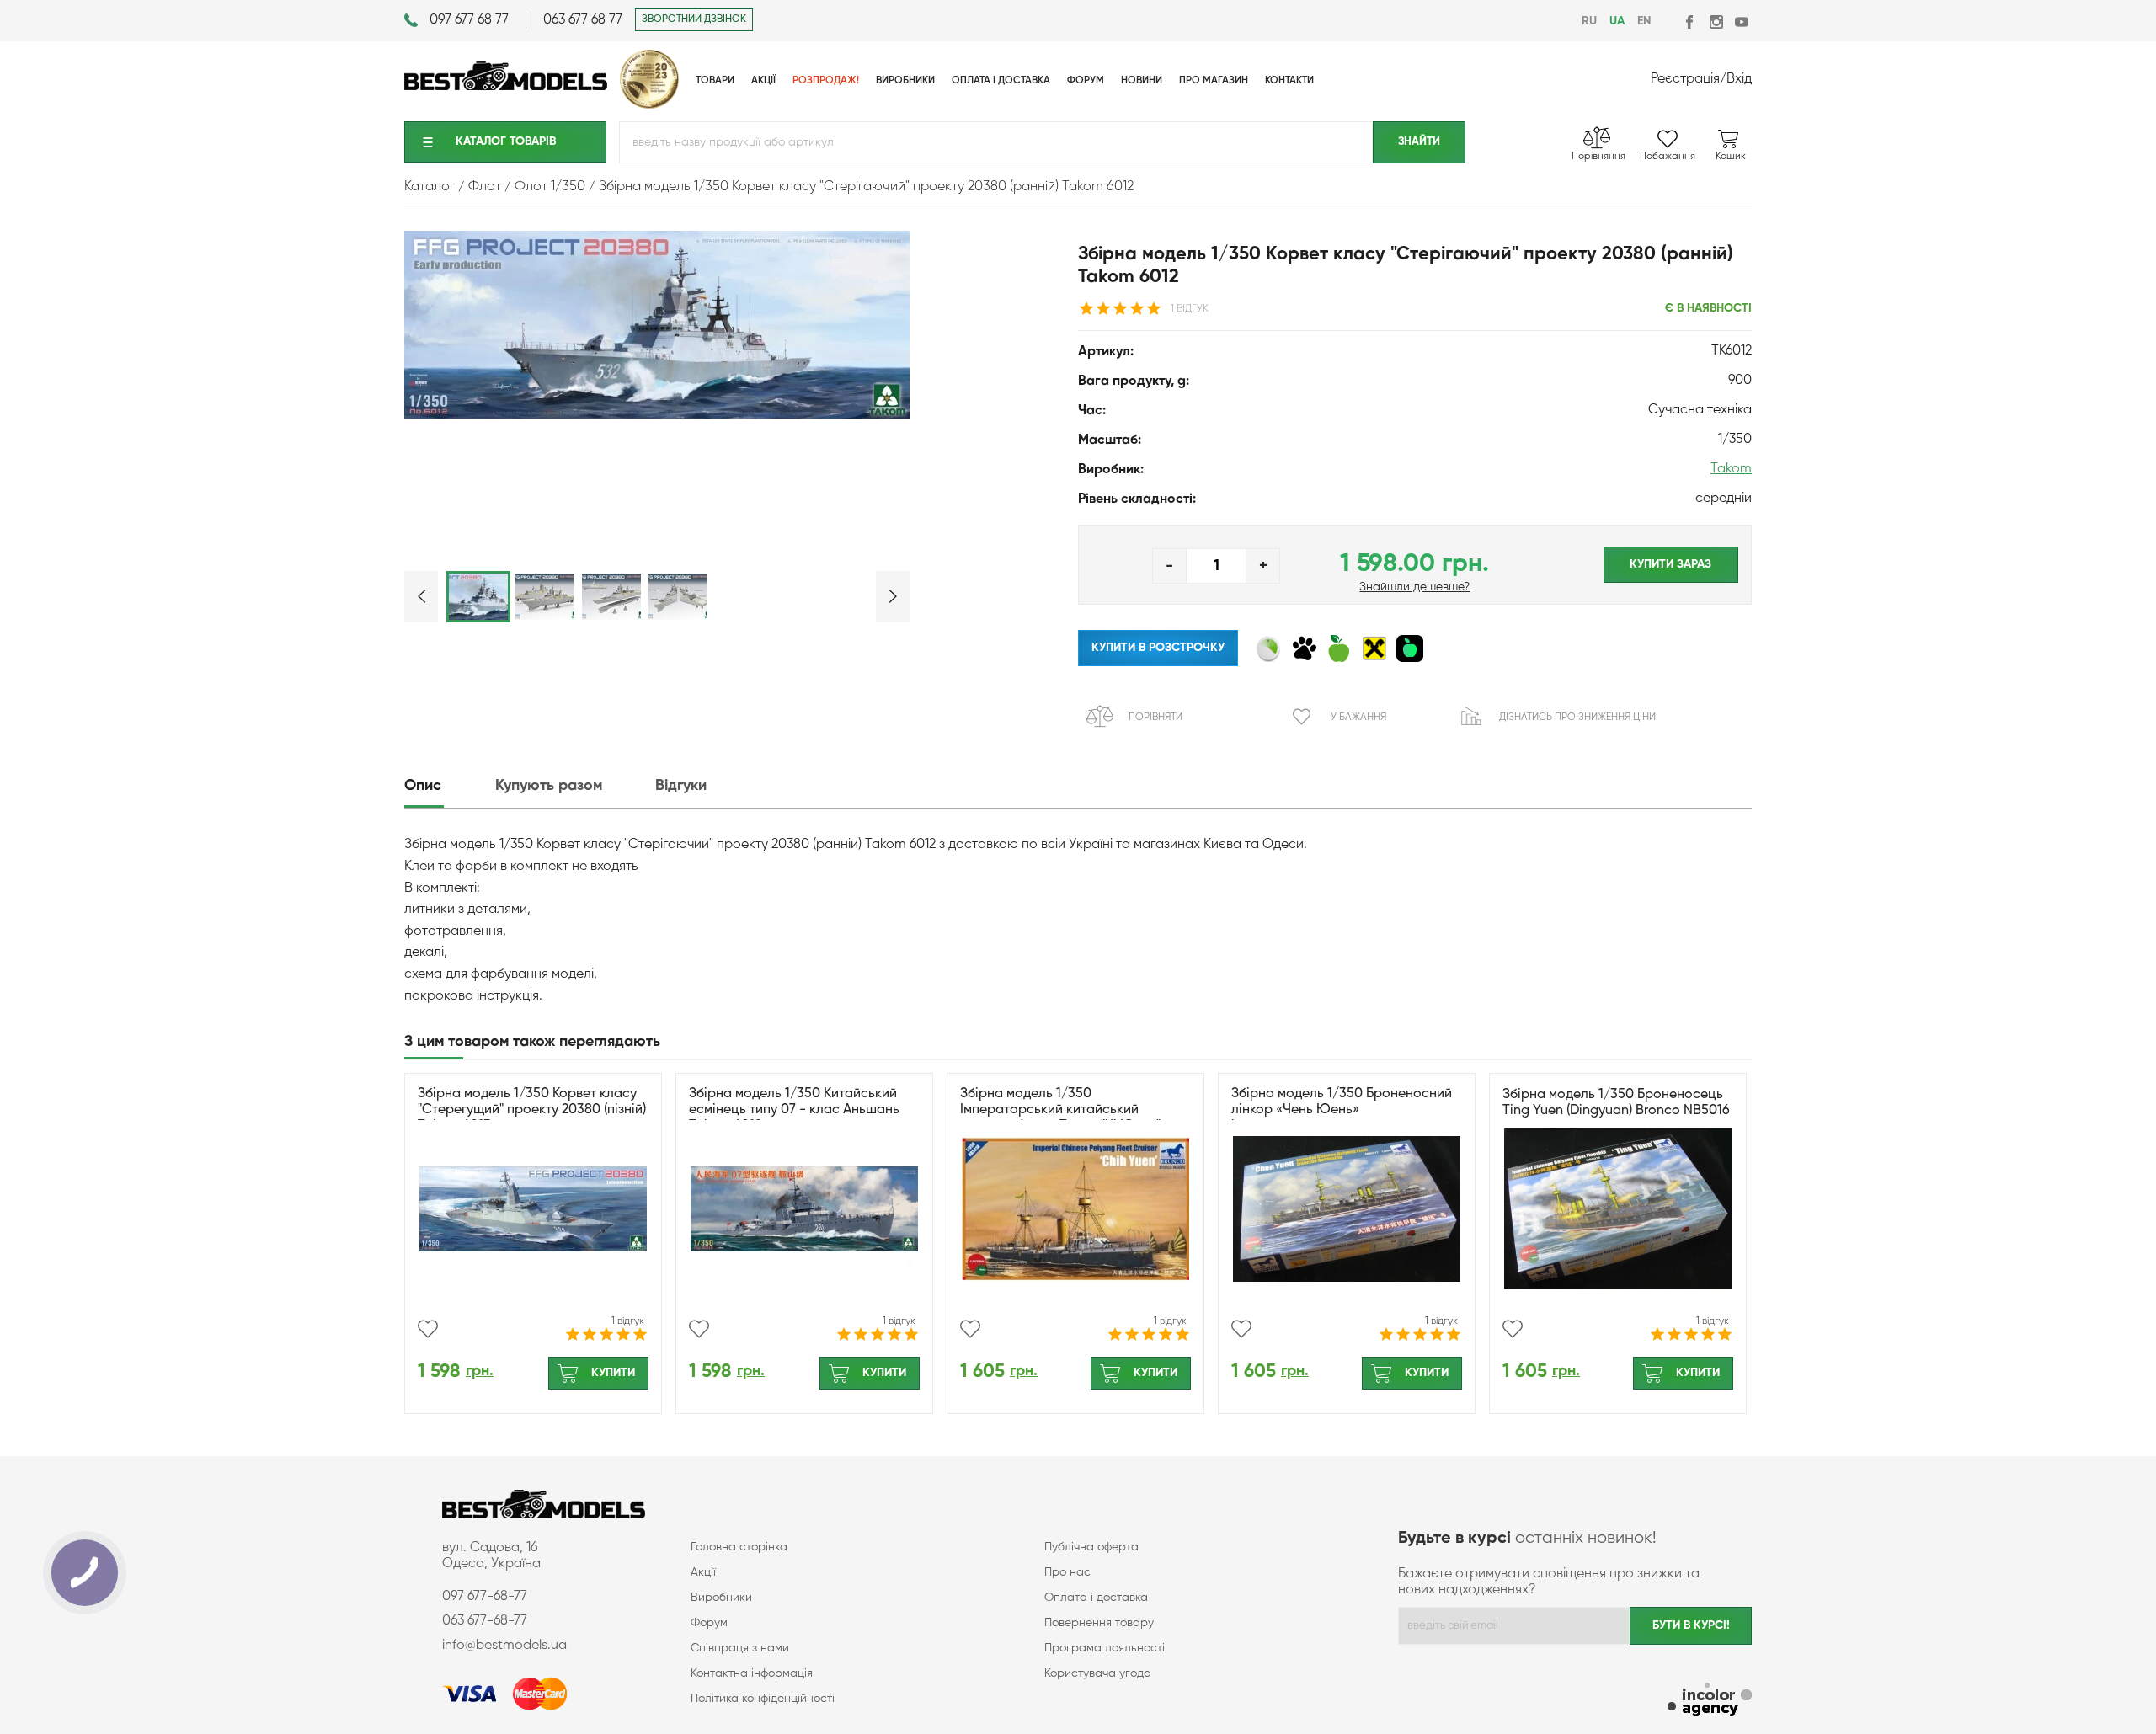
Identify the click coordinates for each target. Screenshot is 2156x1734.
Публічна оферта (1091, 1547)
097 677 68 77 (469, 20)
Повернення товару (1099, 1623)
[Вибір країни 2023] (649, 105)
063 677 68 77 (583, 20)
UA (1617, 21)
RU (1589, 21)
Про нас (1067, 1572)
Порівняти (1155, 718)
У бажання (1358, 718)
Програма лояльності (1105, 1648)
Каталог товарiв (506, 141)
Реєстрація (1685, 79)
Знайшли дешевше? (1414, 587)
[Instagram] (1716, 21)
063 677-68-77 (485, 1621)
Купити (613, 1373)
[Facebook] (1691, 21)
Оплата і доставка (1096, 1598)
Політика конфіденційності (763, 1699)
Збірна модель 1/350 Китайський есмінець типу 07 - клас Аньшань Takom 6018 (794, 1110)
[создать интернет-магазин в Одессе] (1710, 1702)
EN (1644, 21)
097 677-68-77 (485, 1597)
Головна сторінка (739, 1547)
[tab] (448, 786)
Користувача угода (1098, 1673)
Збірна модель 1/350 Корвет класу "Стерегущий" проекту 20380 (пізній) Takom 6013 (532, 1110)
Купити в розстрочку (1158, 648)
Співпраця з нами (740, 1648)
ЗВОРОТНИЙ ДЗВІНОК (694, 19)
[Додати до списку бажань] (428, 1329)
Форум (709, 1623)
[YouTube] (1741, 21)
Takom (1731, 469)
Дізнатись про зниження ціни (1577, 718)
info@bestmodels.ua (504, 1646)
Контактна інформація (752, 1673)
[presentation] (448, 786)
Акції (703, 1572)
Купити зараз (1670, 564)
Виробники (721, 1598)
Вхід (1739, 79)
